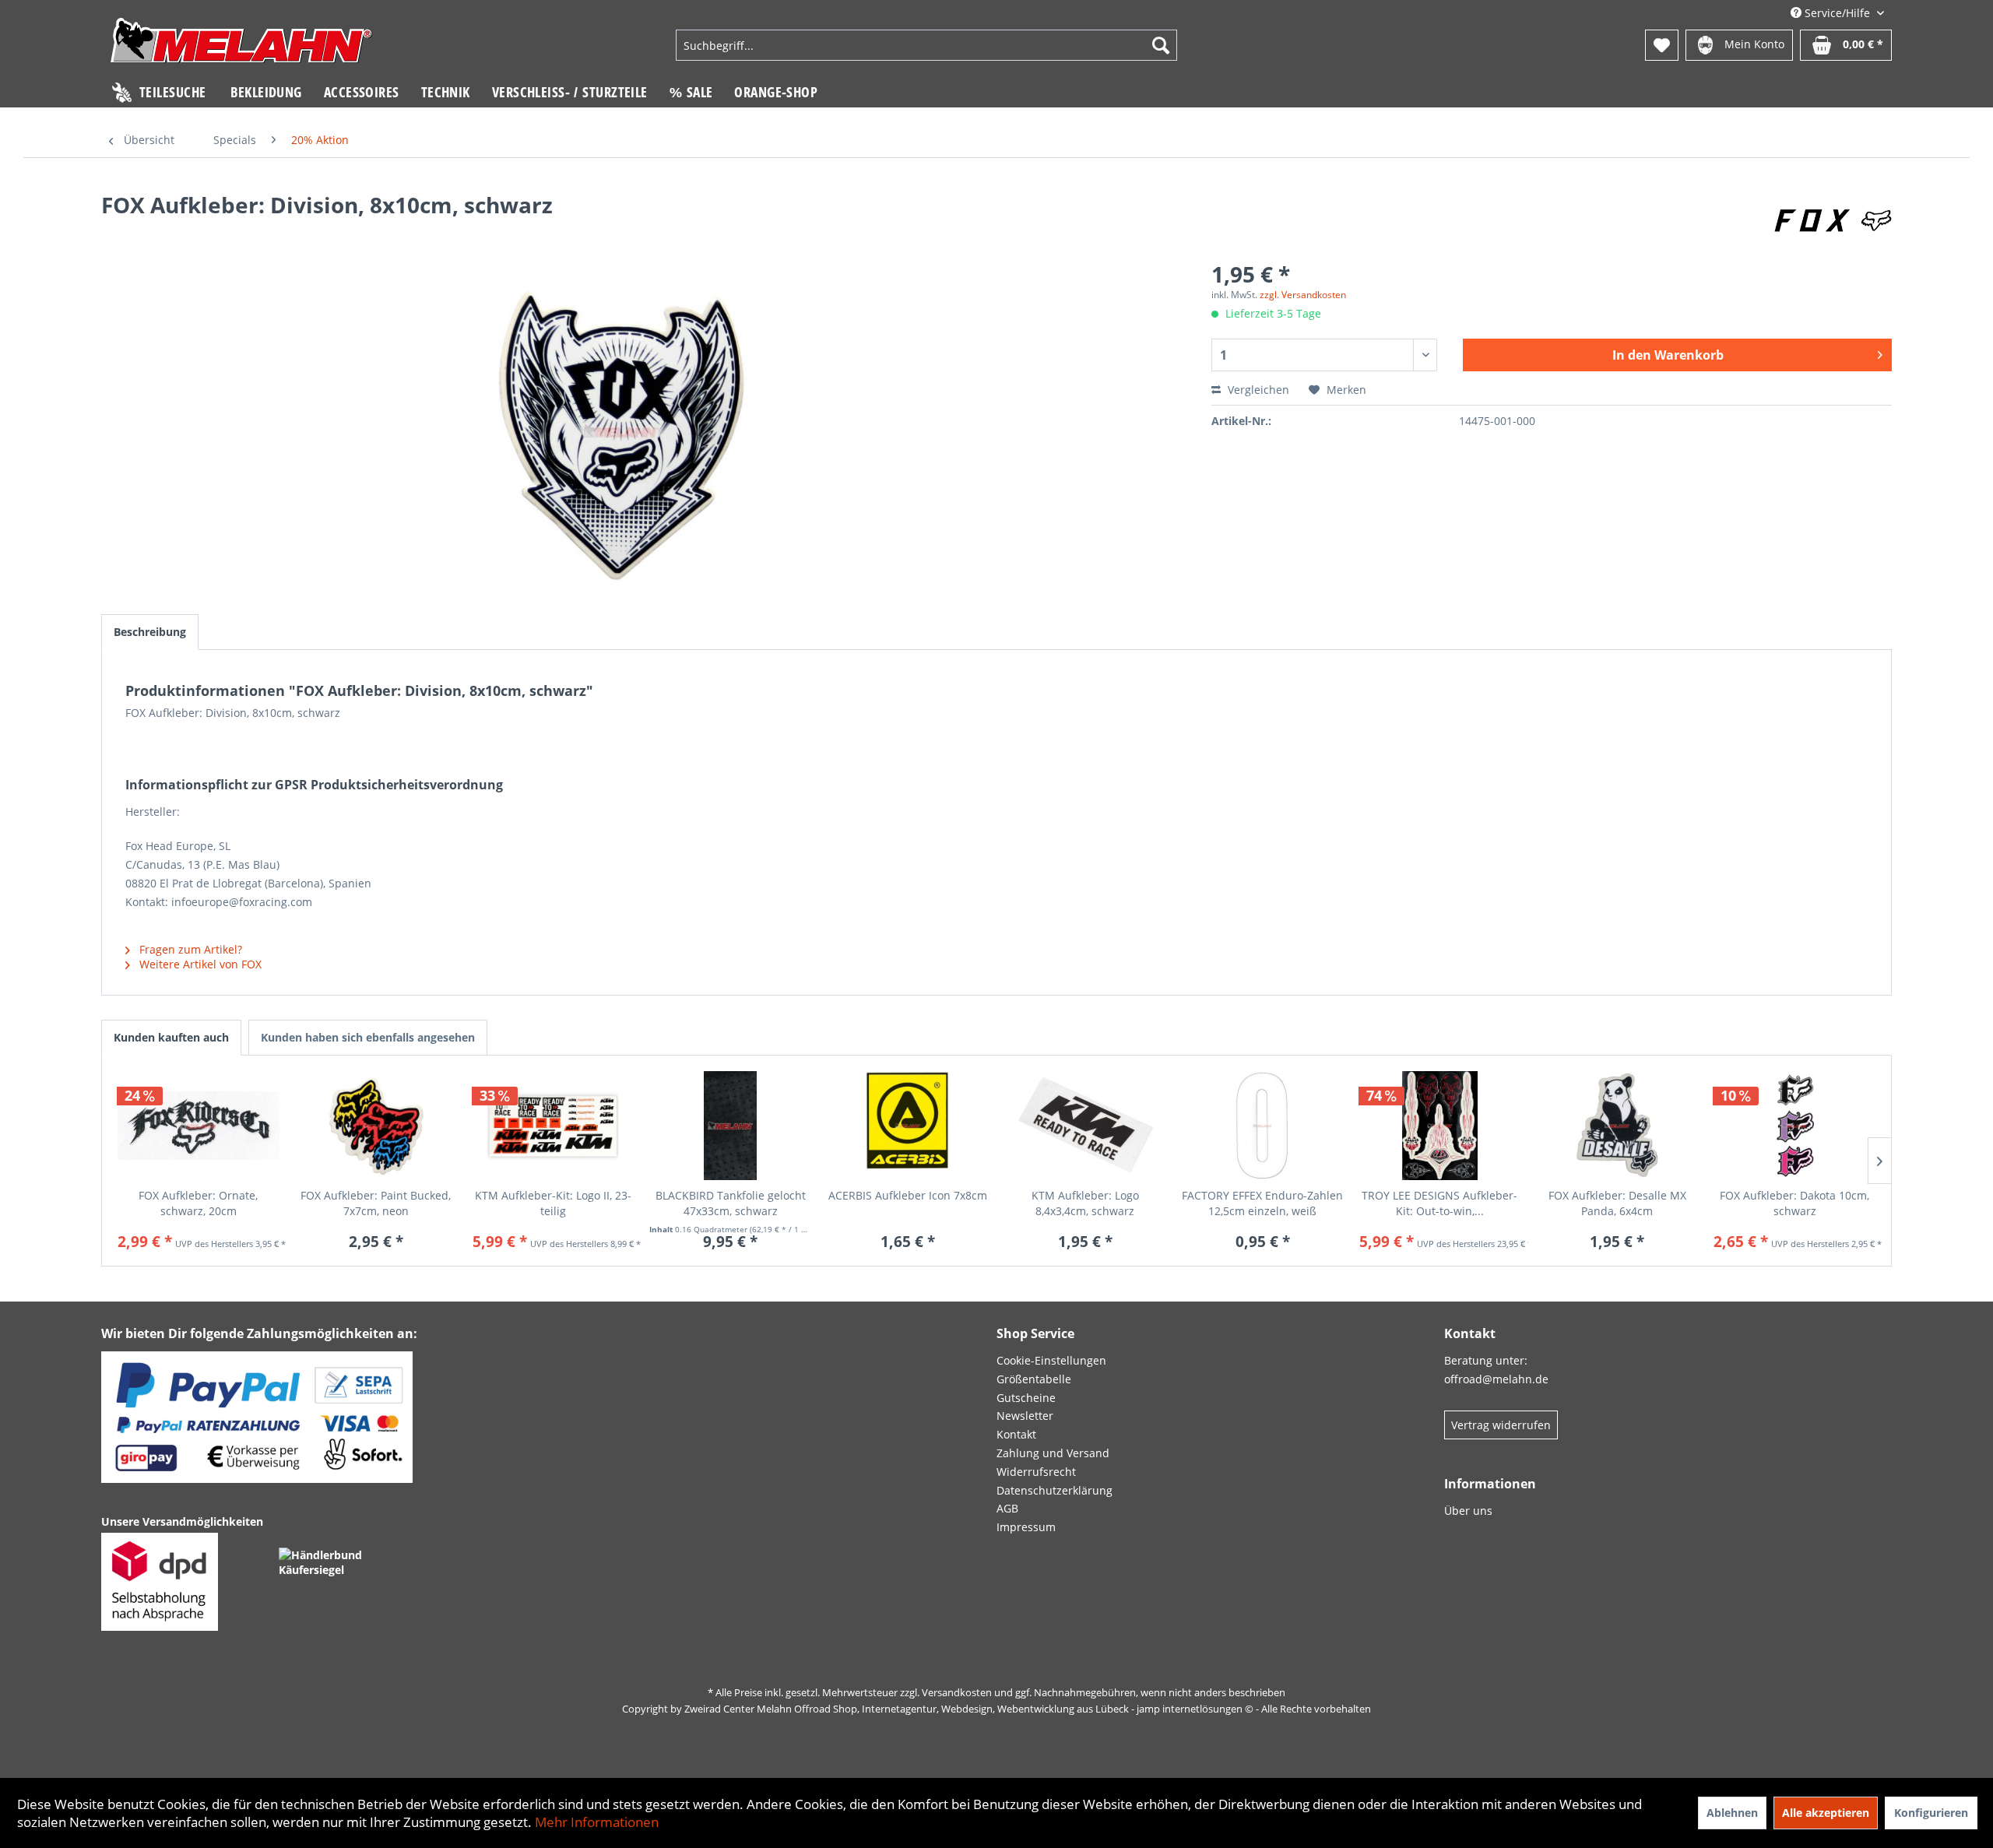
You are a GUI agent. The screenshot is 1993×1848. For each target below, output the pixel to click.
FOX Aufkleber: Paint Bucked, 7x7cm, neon (376, 1203)
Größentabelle (1034, 1379)
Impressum (1026, 1527)
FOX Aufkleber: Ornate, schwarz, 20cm (198, 1203)
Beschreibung (150, 632)
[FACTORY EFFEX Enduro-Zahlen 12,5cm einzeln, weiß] (1263, 1126)
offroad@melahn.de (1496, 1379)
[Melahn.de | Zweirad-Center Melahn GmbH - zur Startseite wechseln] (241, 47)
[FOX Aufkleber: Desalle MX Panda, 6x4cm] (1617, 1126)
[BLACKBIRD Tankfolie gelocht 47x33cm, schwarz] (730, 1126)
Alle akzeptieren (1826, 1813)
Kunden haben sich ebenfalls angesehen (368, 1037)
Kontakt (1016, 1434)
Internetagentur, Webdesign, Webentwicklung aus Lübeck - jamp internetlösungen (1052, 1709)
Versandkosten (957, 1692)
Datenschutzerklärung (1054, 1490)
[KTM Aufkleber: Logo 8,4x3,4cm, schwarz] (1085, 1126)
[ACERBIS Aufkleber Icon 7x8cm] (908, 1126)
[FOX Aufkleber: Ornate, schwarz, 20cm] (199, 1126)
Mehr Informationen (597, 1822)
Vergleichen (1257, 390)
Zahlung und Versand (1053, 1453)
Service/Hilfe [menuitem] (1837, 13)
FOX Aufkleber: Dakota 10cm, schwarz (1794, 1203)
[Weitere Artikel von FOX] (1833, 220)
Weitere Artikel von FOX (199, 964)
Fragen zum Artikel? (189, 949)
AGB (1007, 1508)
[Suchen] (1161, 45)
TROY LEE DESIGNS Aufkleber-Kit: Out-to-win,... (1439, 1203)
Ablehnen (1732, 1813)
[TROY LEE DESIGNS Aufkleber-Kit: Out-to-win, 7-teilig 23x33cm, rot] (1440, 1126)
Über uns (1468, 1511)
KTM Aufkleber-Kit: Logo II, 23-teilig (553, 1203)
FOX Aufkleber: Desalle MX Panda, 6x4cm (1617, 1203)
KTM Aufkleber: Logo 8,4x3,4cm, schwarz (1085, 1203)
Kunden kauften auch (171, 1037)
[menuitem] (926, 45)
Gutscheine (1026, 1398)
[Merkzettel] (1662, 45)
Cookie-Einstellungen (1051, 1360)
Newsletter (1025, 1416)
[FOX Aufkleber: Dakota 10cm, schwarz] (1794, 1126)
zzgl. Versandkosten (1303, 295)
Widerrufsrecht (1036, 1472)
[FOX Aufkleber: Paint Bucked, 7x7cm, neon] (376, 1126)
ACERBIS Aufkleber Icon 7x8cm (908, 1195)
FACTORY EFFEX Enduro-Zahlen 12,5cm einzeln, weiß (1262, 1203)
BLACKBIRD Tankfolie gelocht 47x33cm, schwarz (731, 1203)
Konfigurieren (1931, 1813)
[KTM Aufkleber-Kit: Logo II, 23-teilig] (554, 1126)
